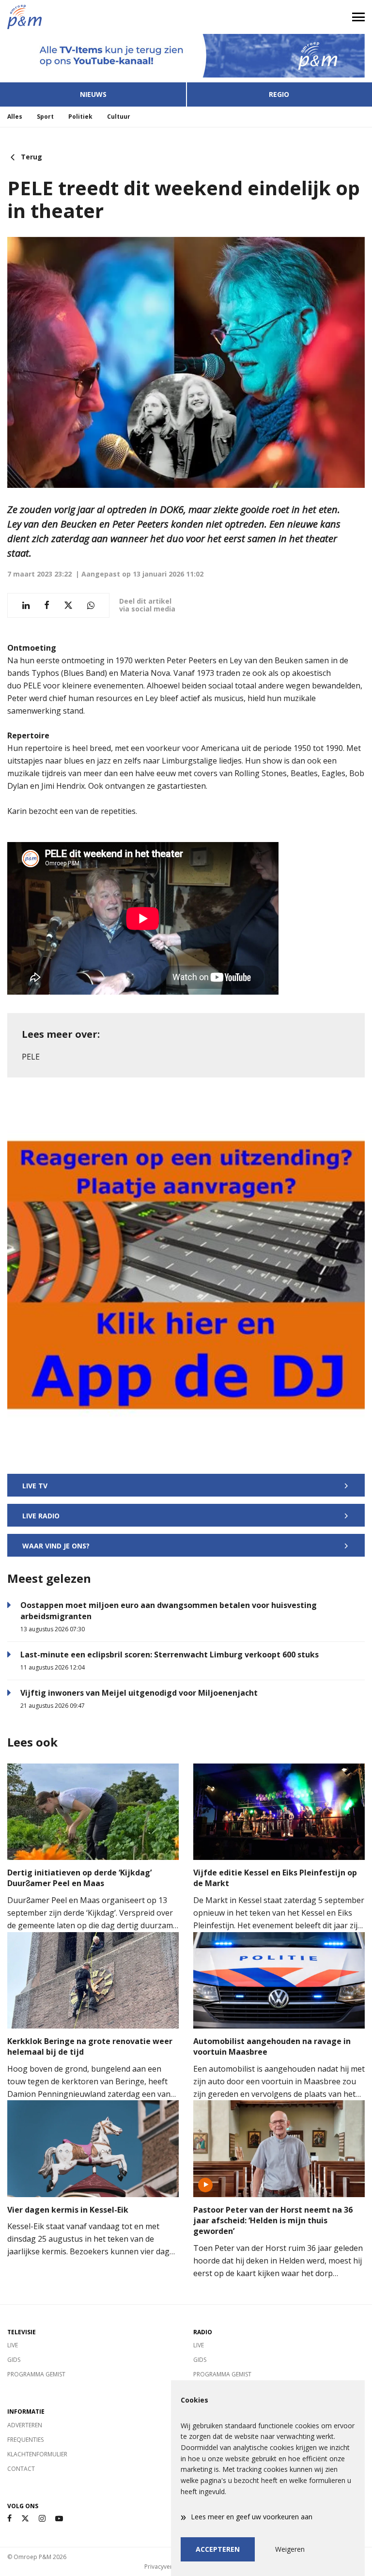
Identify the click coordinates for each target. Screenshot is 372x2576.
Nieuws (93, 94)
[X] (25, 2519)
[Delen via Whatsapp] (91, 605)
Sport (45, 117)
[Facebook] (9, 2519)
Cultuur (119, 117)
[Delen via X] (68, 605)
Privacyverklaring (168, 2567)
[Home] (93, 17)
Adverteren (25, 2425)
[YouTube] (59, 2519)
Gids (14, 2360)
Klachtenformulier (37, 2454)
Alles (15, 117)
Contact (21, 2469)
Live (13, 2345)
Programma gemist (36, 2374)
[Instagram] (42, 2519)
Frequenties (25, 2440)
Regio (279, 94)
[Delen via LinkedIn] (26, 605)
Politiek (80, 117)
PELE (31, 1057)
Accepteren (218, 2549)
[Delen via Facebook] (47, 605)
